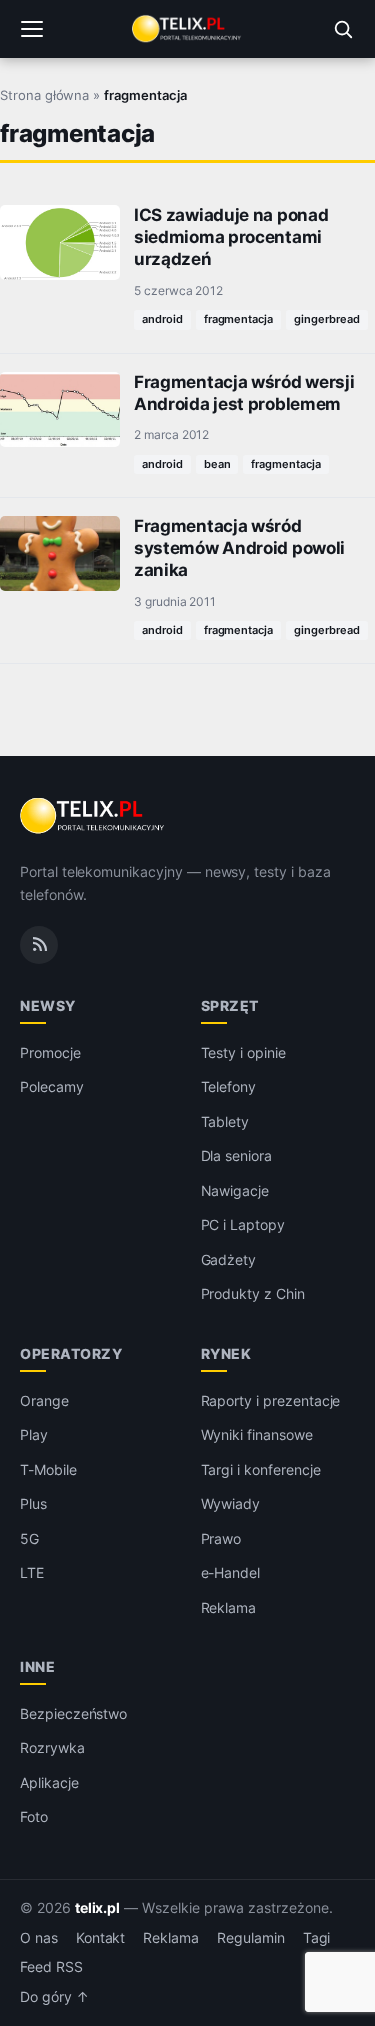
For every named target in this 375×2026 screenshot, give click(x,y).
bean (217, 464)
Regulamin (251, 1938)
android (162, 319)
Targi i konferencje (261, 1469)
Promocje (50, 1052)
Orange (44, 1400)
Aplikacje (49, 1782)
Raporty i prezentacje (271, 1400)
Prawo (221, 1538)
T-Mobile (48, 1469)
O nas (39, 1938)
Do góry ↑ (54, 1997)
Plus (33, 1503)
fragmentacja (238, 319)
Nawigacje (235, 1190)
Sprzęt (230, 1005)
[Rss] (39, 945)
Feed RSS (51, 1967)
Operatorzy (71, 1353)
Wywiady (231, 1503)
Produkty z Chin (253, 1293)
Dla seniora (236, 1155)
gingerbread (326, 319)
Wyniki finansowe (257, 1434)
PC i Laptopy (243, 1224)
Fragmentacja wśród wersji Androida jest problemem (244, 393)
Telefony (229, 1086)
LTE (32, 1572)
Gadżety (229, 1259)
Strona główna (44, 95)
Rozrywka (52, 1747)
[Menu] (32, 29)
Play (34, 1434)
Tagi (317, 1938)
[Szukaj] (343, 29)
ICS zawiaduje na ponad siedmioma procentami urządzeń (231, 237)
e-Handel (231, 1572)
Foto (34, 1816)
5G (29, 1538)
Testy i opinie (243, 1052)
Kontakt (101, 1938)
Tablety (225, 1121)
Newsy (48, 1005)
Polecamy (52, 1086)
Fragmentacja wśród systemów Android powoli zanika (239, 548)
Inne (37, 1666)
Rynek (226, 1353)
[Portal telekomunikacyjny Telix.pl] (187, 29)
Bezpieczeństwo (73, 1713)
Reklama (229, 1607)
